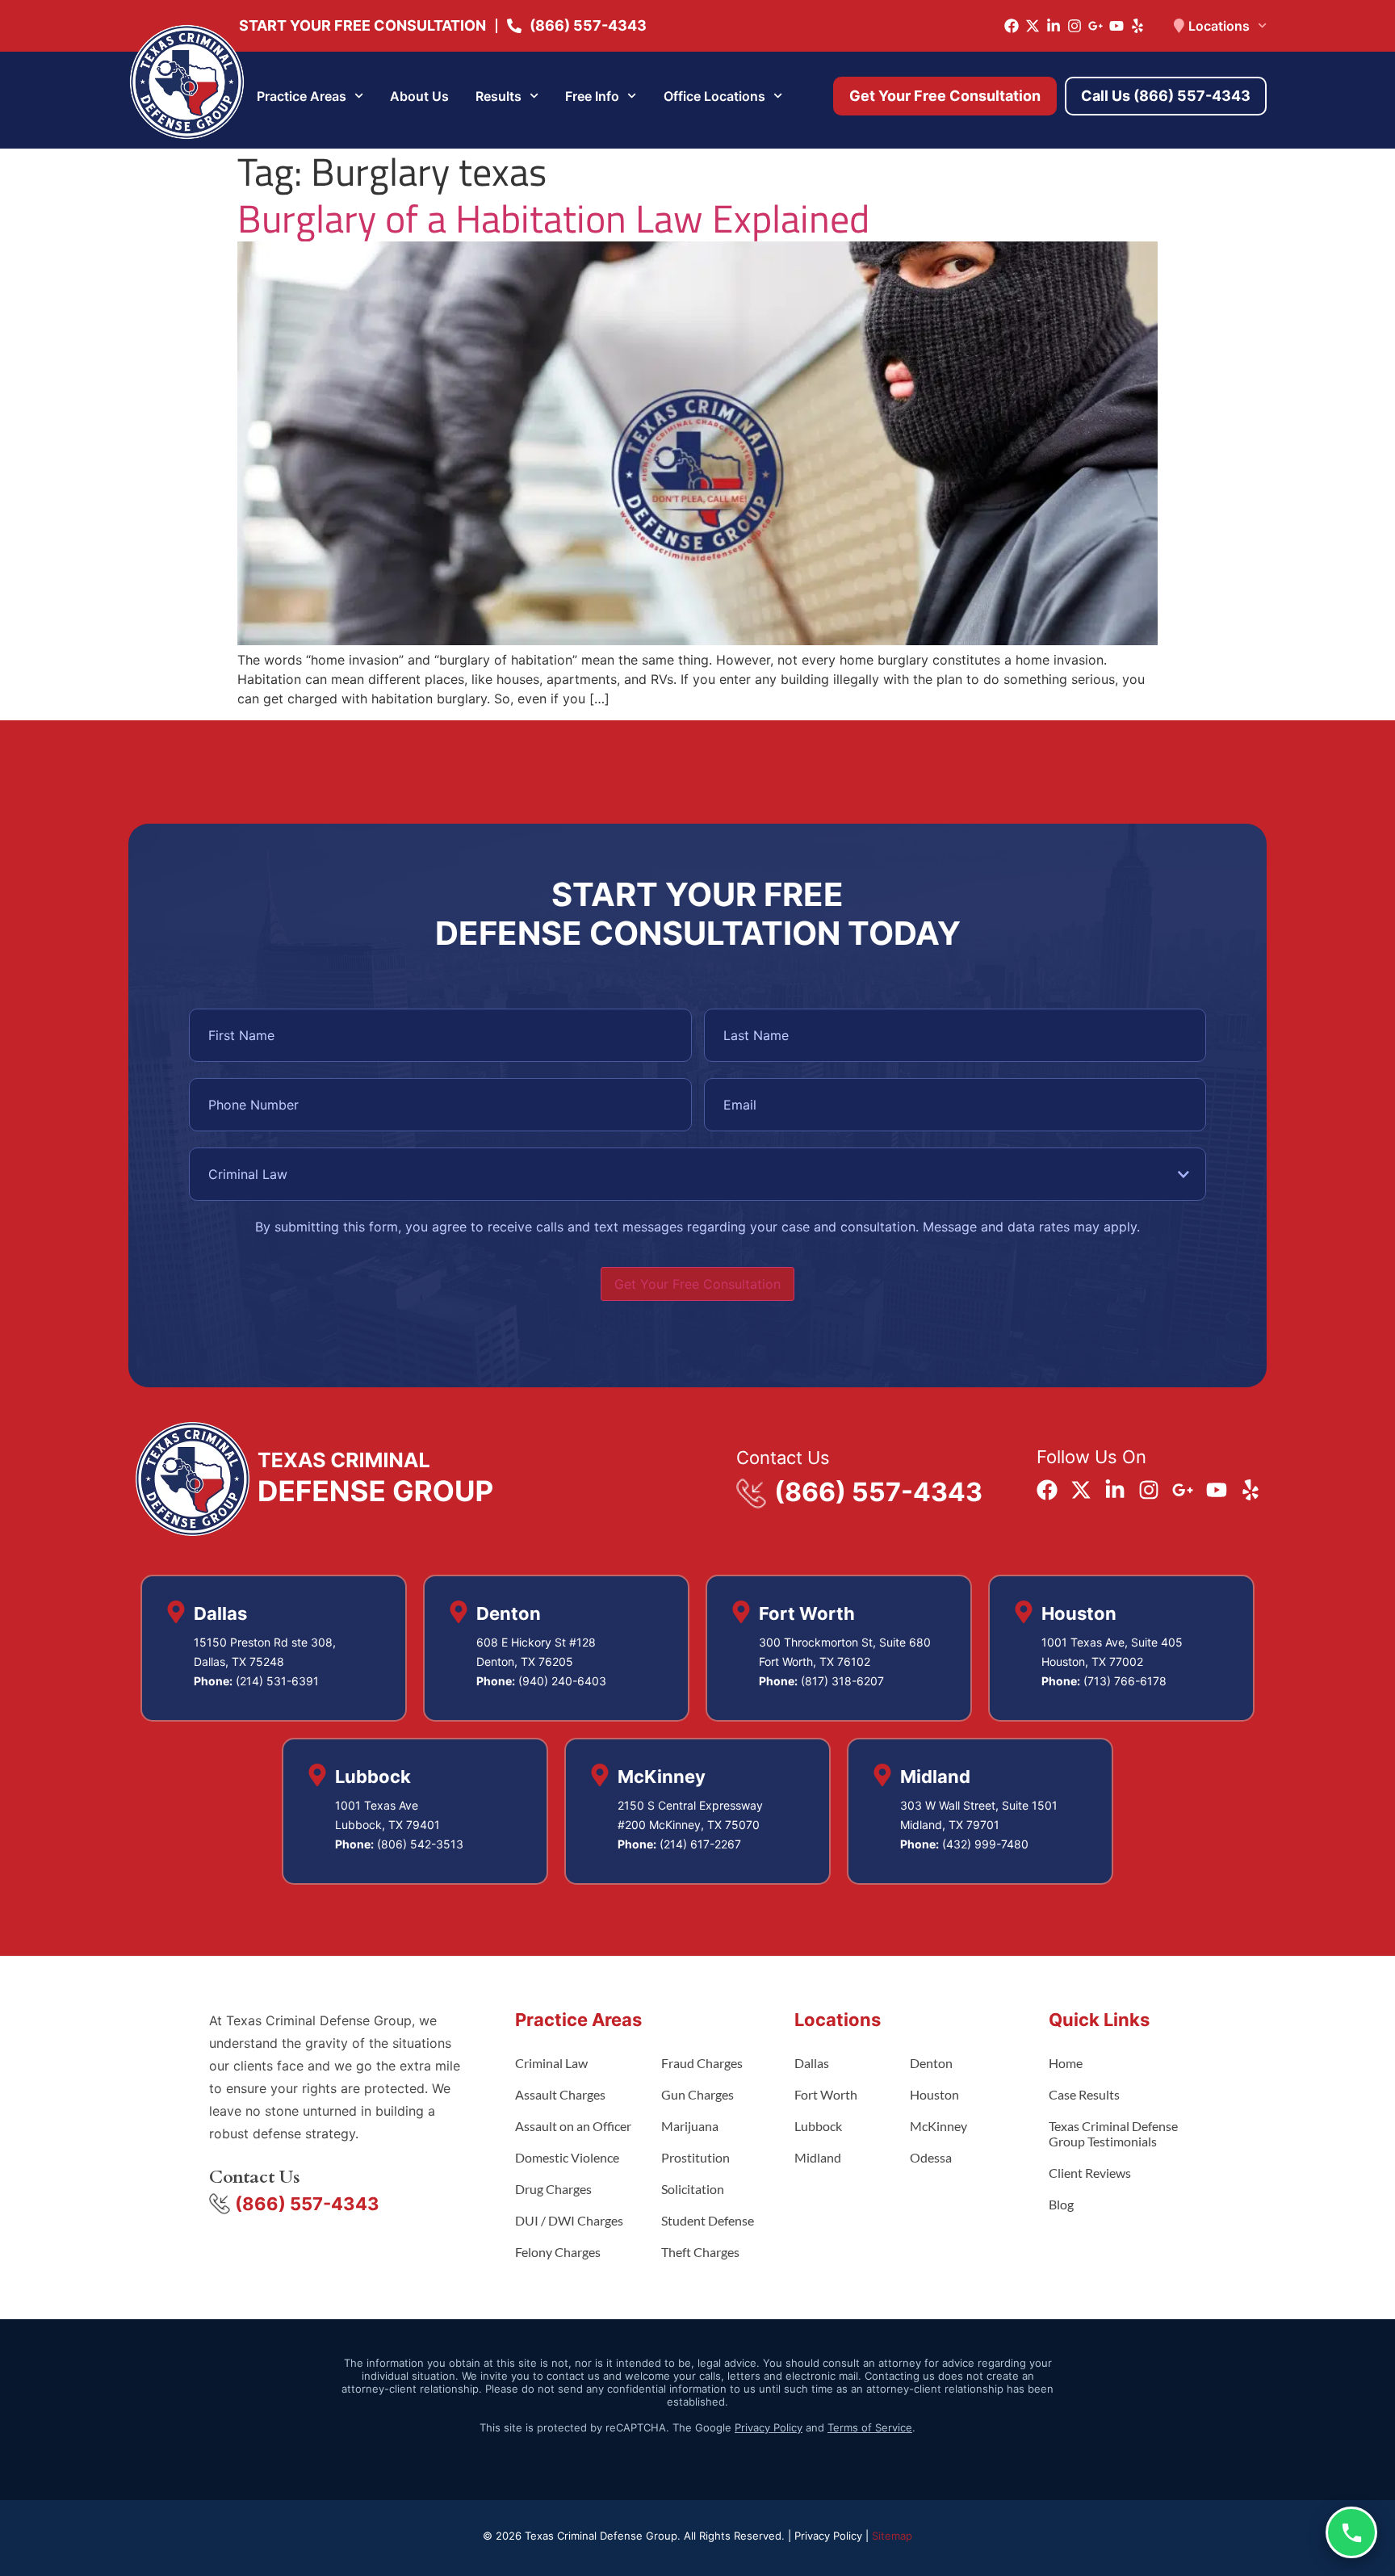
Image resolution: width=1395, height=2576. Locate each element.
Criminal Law (551, 2063)
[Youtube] (1116, 26)
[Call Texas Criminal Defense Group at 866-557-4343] (1351, 2532)
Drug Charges (553, 2189)
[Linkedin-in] (1054, 26)
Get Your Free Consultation (697, 1284)
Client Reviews (1090, 2173)
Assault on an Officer (573, 2126)
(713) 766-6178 (1125, 1681)
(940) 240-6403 (562, 1681)
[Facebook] (1012, 26)
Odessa (931, 2157)
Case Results (1084, 2094)
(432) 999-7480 (985, 1844)
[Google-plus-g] (1095, 26)
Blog (1061, 2204)
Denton (931, 2063)
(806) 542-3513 (420, 1844)
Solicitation (693, 2189)
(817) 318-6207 (842, 1681)
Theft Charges (700, 2252)
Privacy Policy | (833, 2536)
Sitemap (892, 2536)
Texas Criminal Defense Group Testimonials (1113, 2133)
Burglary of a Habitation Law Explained (553, 218)
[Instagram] (1075, 26)
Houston (934, 2094)
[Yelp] (1137, 26)
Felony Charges (558, 2252)
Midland (818, 2157)
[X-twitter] (1033, 26)
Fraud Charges (702, 2063)
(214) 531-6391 (277, 1681)
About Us (419, 96)
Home (1066, 2063)
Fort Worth (826, 2094)
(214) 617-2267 (700, 1844)
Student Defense (708, 2220)
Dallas (812, 2063)
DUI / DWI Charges (569, 2220)
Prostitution (695, 2157)
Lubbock (818, 2126)
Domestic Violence (567, 2157)
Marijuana (690, 2126)
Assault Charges (560, 2094)
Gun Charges (697, 2094)
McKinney (938, 2126)
